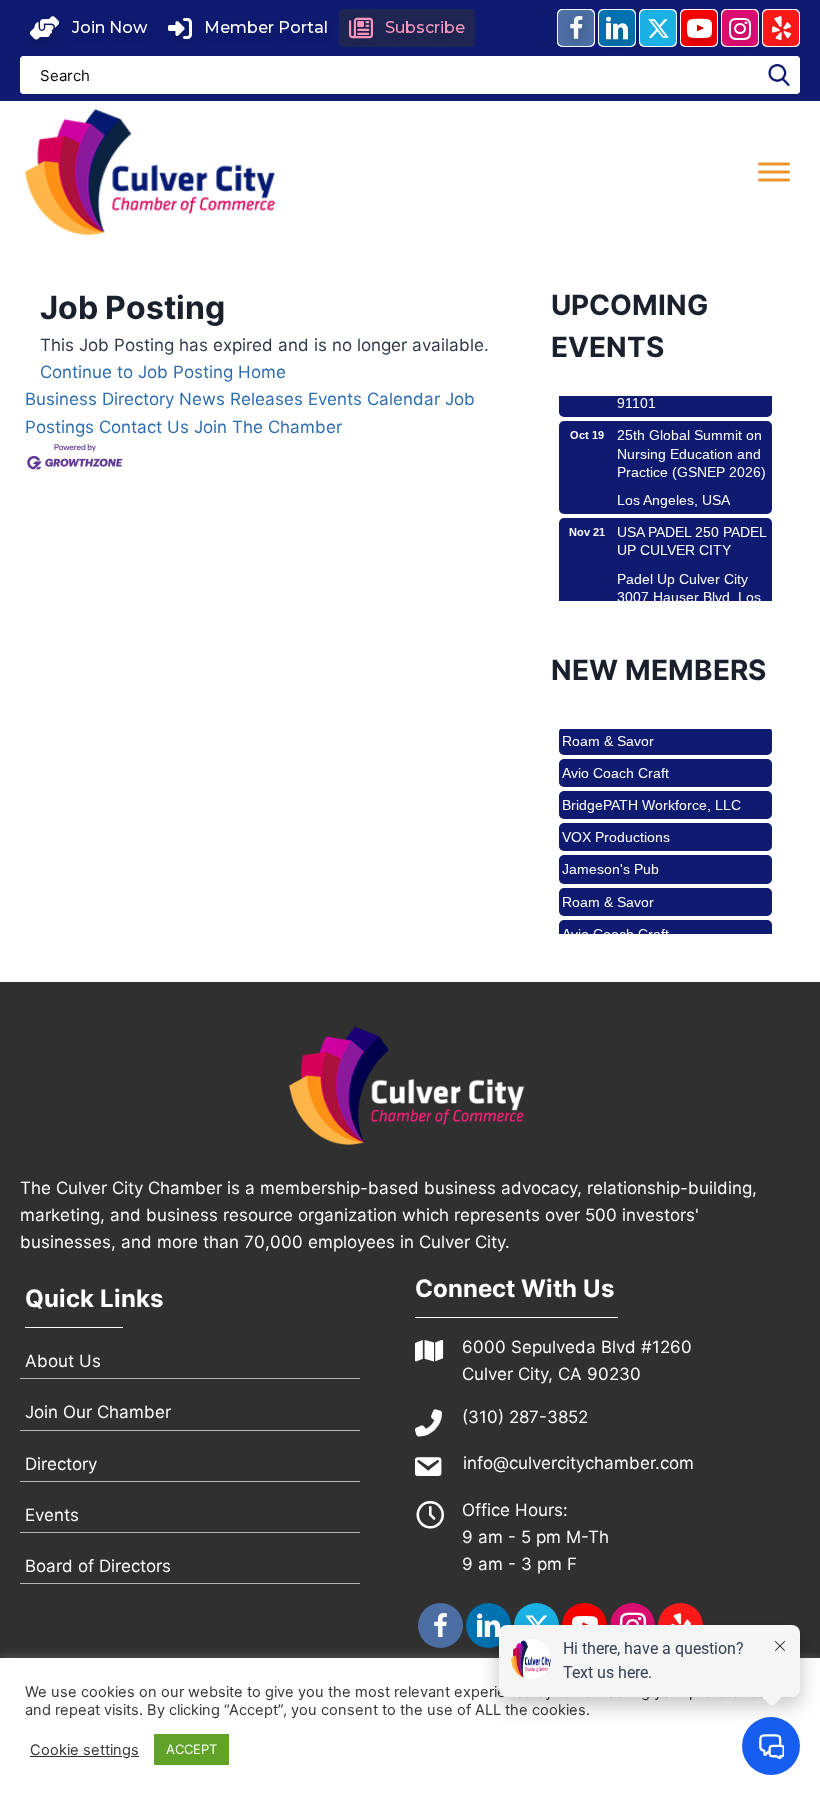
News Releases (241, 399)
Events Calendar (374, 399)
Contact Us (144, 427)
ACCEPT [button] (191, 1749)
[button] (88, 28)
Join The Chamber (268, 427)
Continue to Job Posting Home (163, 372)
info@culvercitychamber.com (578, 1463)
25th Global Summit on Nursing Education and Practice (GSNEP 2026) (691, 440)
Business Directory (99, 399)
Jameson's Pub (610, 857)
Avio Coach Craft (615, 761)
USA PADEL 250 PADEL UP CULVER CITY (691, 528)
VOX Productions (616, 825)
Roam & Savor (608, 729)
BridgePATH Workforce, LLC (651, 793)
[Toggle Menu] (774, 171)
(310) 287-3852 (525, 1417)
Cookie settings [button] (84, 1750)
